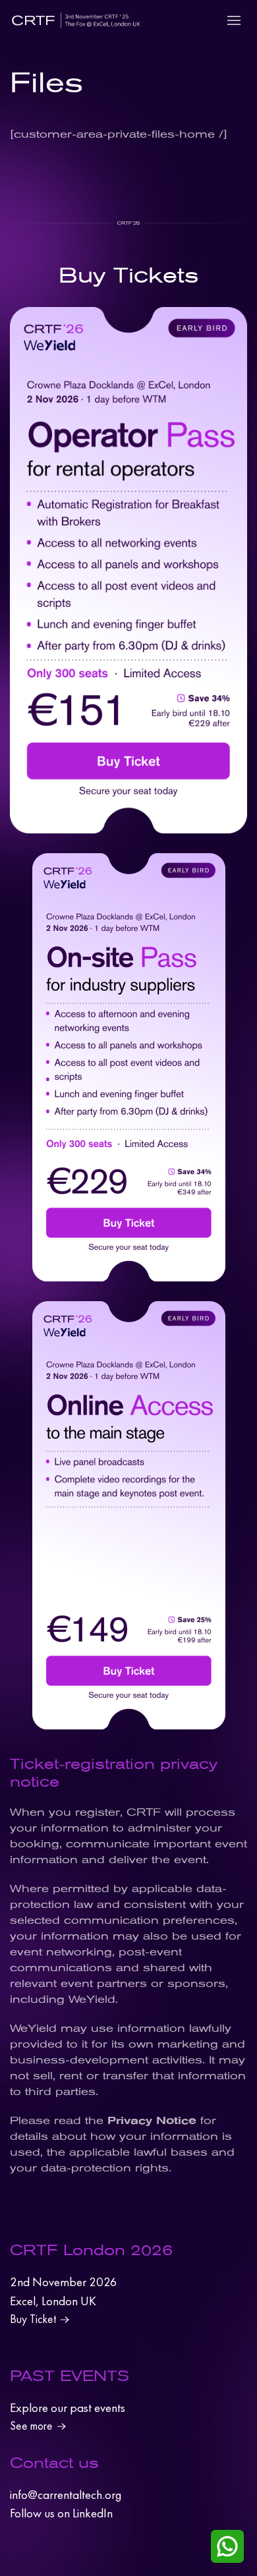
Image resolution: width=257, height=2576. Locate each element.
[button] (234, 20)
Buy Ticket (33, 2319)
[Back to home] (76, 20)
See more (31, 2426)
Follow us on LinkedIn (61, 2513)
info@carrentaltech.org (66, 2495)
